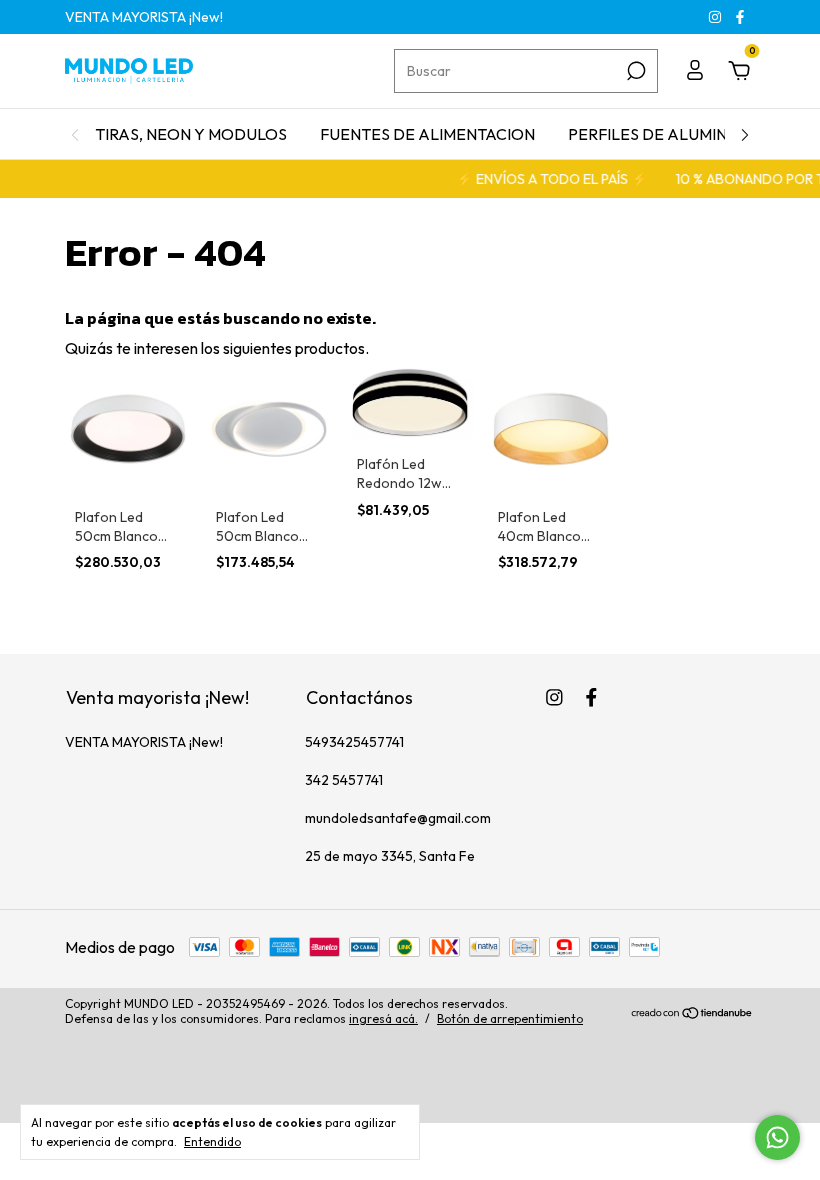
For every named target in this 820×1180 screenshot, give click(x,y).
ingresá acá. (383, 1018)
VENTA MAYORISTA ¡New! (144, 17)
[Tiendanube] (692, 1014)
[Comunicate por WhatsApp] (777, 1137)
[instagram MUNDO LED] (716, 17)
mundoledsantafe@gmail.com (398, 818)
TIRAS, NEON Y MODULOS (191, 134)
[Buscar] (634, 71)
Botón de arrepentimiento (510, 1018)
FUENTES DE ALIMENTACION (427, 134)
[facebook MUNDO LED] (740, 17)
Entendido (212, 1141)
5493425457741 (354, 742)
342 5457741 (344, 780)
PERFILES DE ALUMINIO (656, 134)
